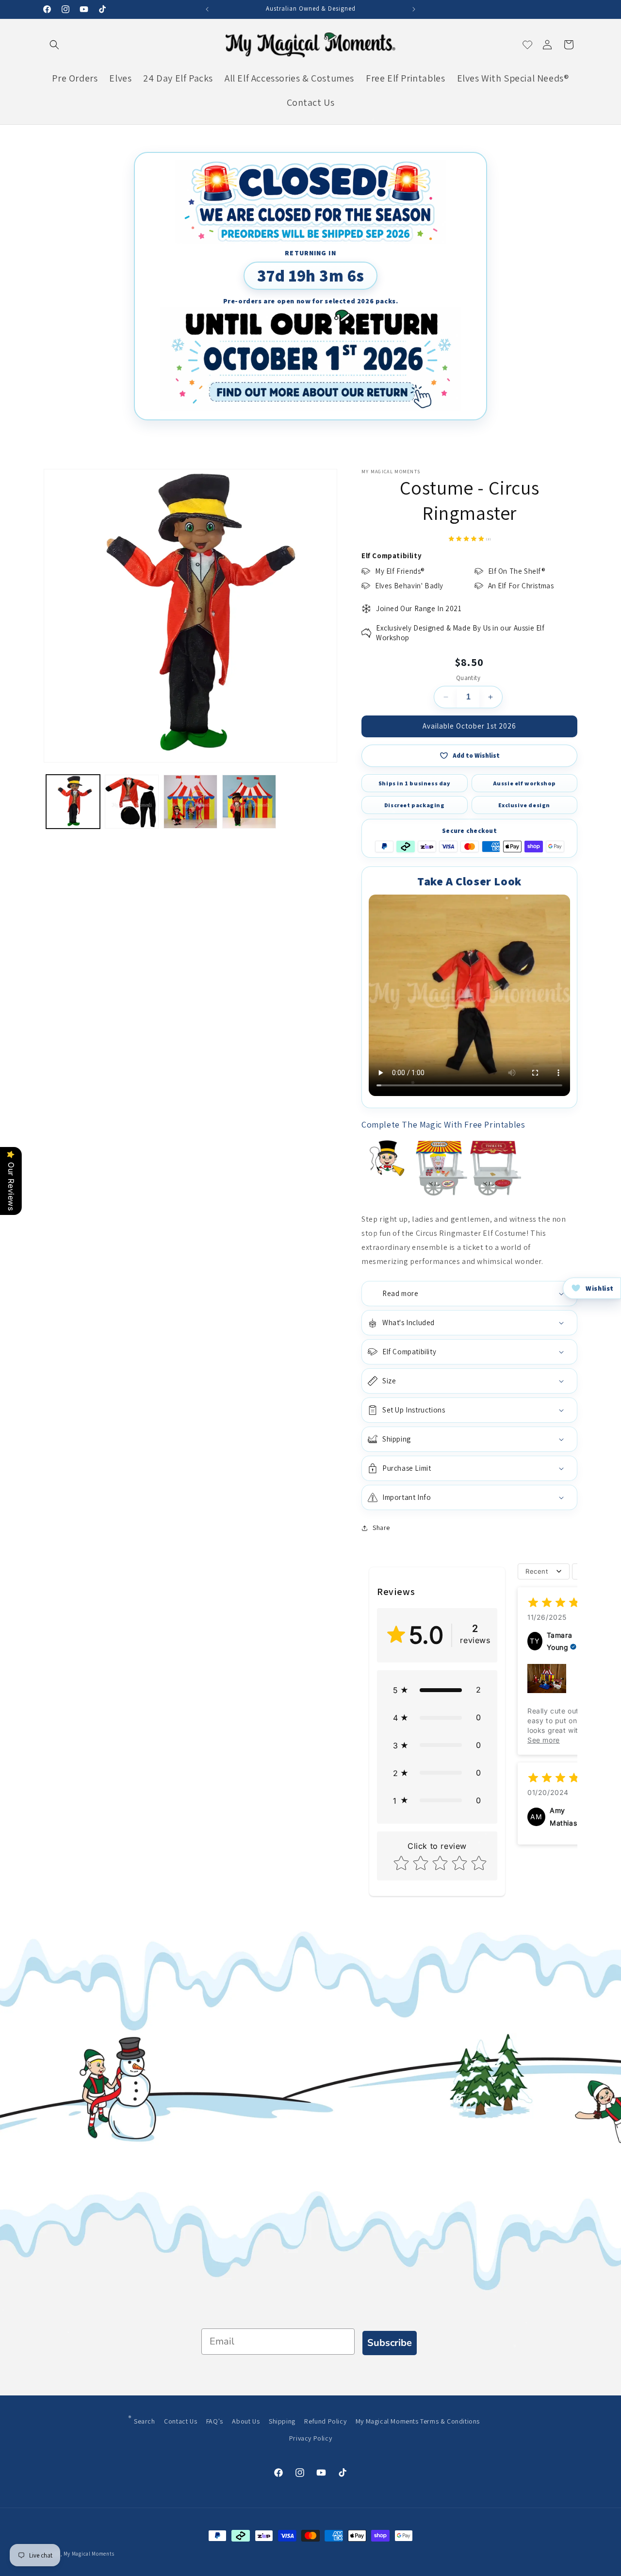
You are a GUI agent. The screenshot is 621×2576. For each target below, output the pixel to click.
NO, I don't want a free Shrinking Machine (383, 1355)
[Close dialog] (445, 1196)
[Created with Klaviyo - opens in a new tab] (310, 1385)
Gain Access (384, 1326)
